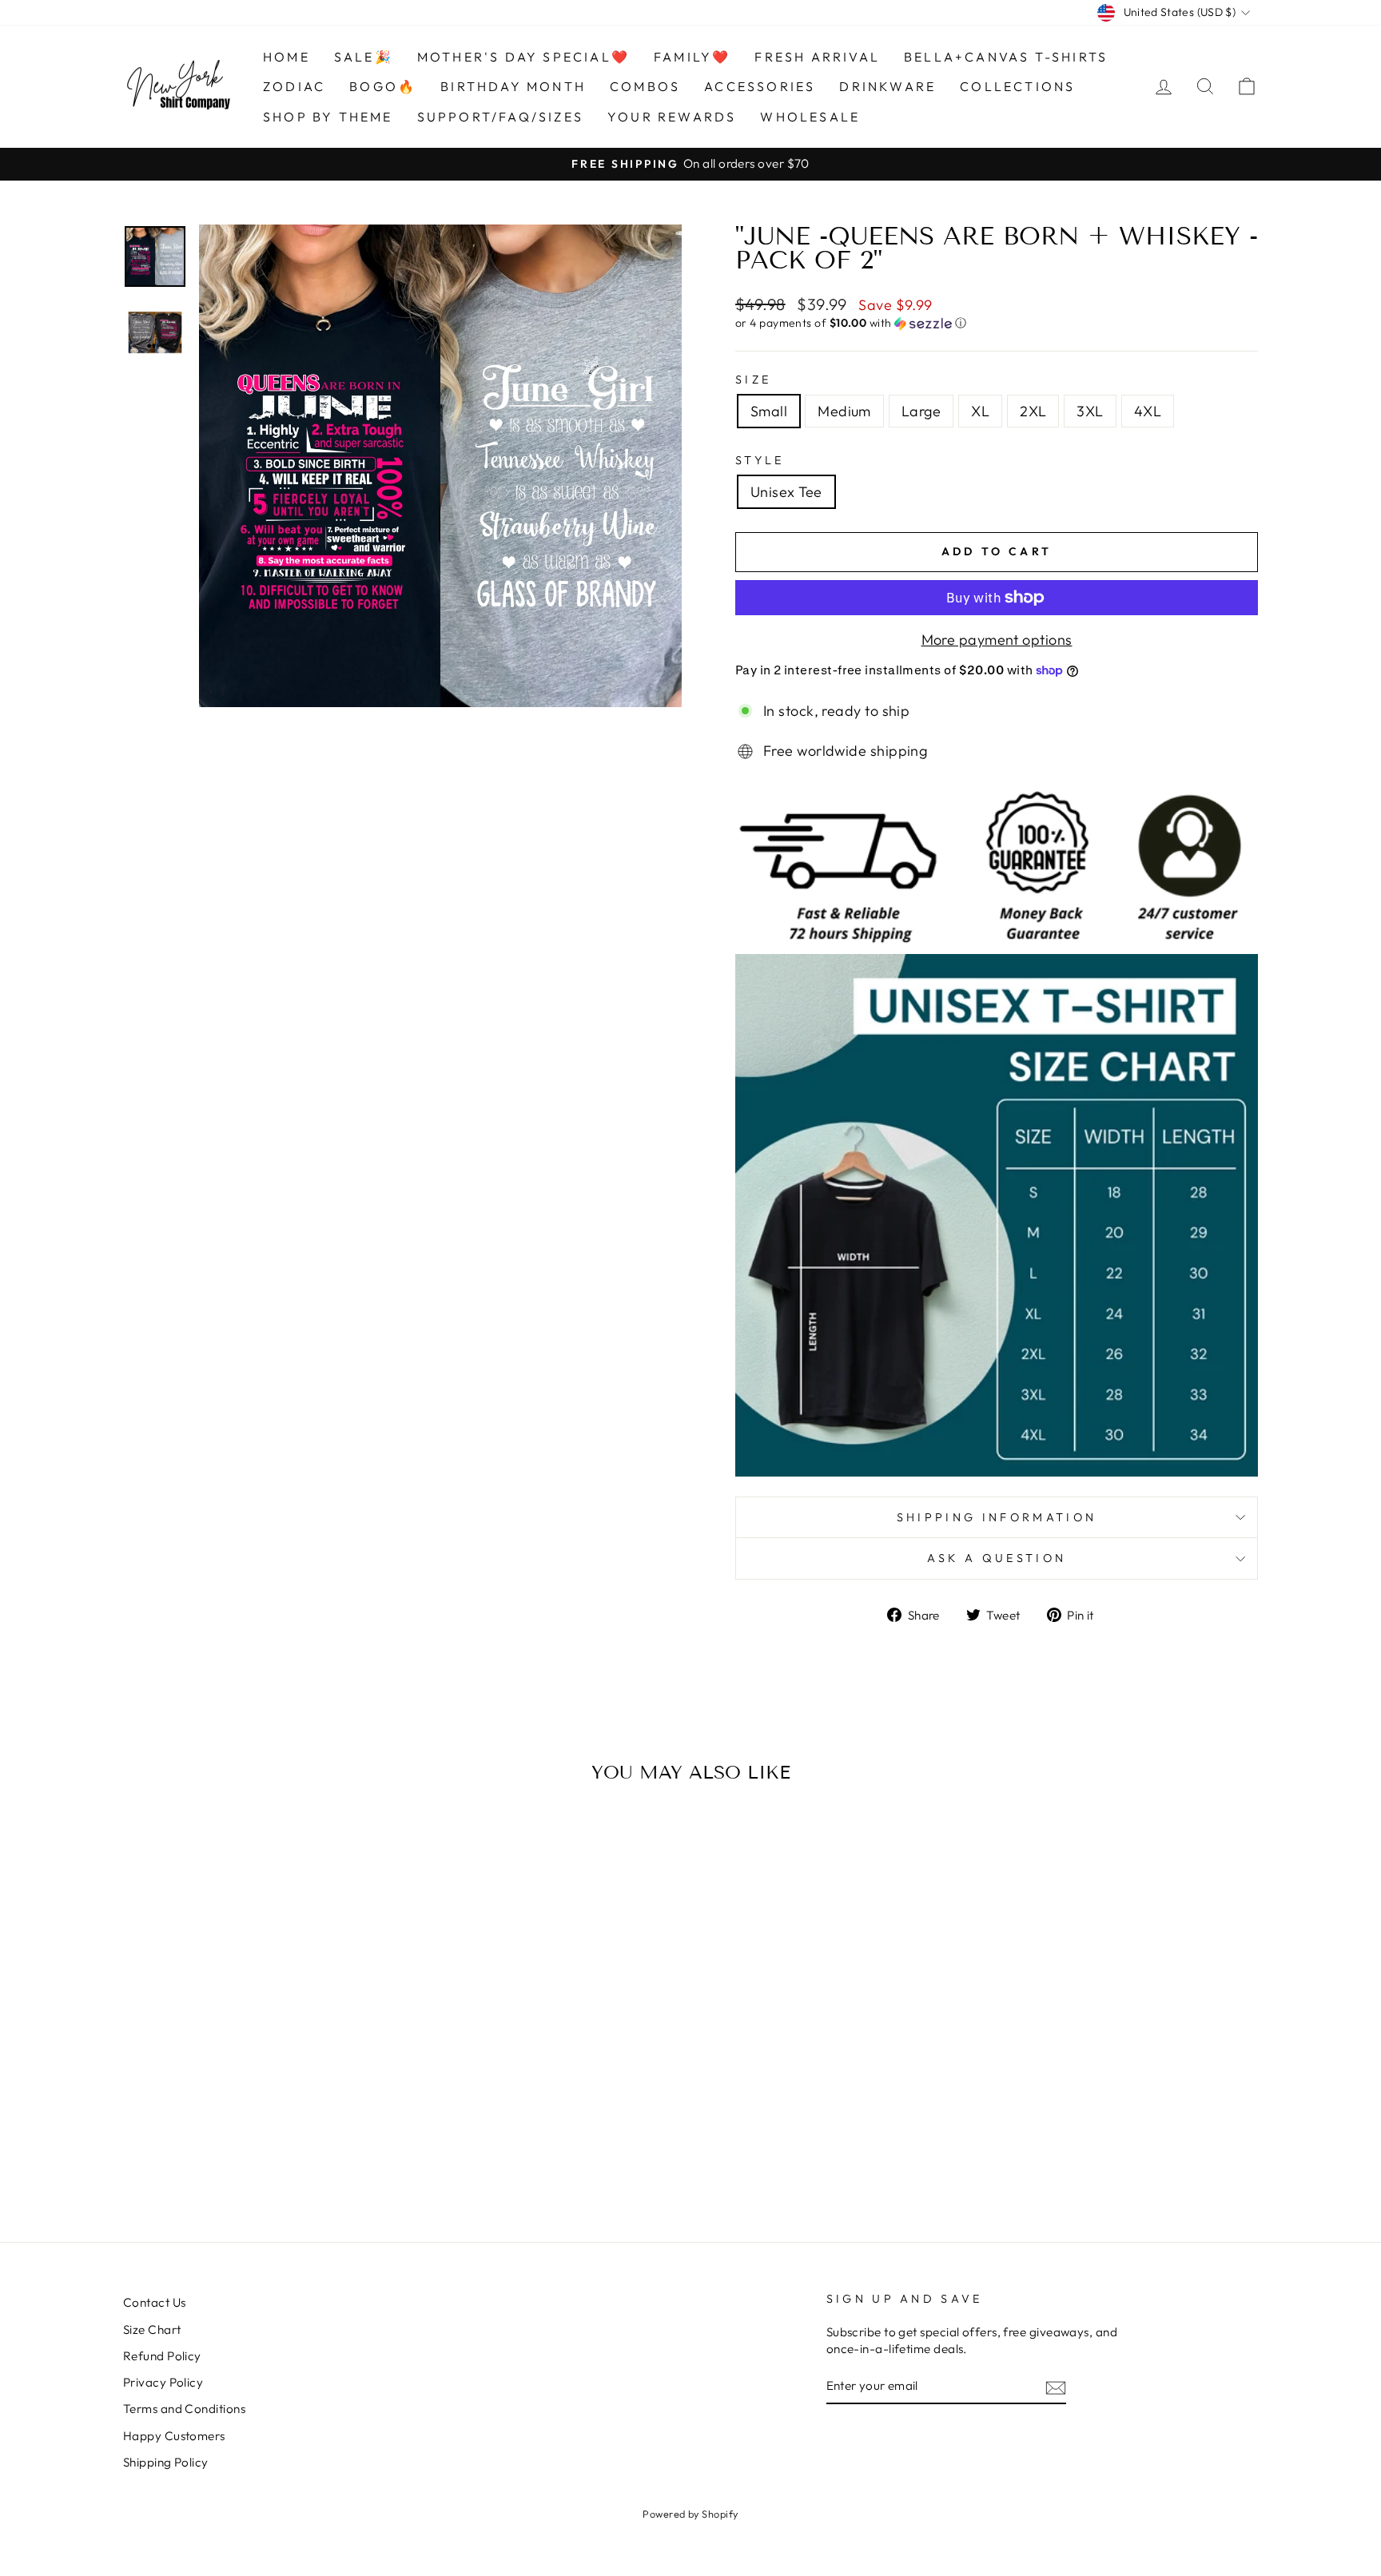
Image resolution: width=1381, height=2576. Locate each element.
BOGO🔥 (383, 86)
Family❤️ (692, 57)
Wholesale (810, 117)
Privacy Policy (163, 2382)
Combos (645, 86)
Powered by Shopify (690, 2514)
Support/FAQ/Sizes (500, 117)
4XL (1148, 411)
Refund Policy (162, 2356)
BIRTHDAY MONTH (513, 86)
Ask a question (997, 1558)
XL (980, 411)
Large (921, 411)
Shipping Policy (166, 2462)
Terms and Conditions (184, 2409)
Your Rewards (672, 117)
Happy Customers (174, 2436)
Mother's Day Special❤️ (523, 57)
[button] (997, 323)
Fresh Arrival (817, 57)
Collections (1017, 86)
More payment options (997, 640)
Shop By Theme (328, 117)
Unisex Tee (786, 492)
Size (753, 380)
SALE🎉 (364, 57)
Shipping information (997, 1517)
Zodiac (294, 86)
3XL (1090, 411)
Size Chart (152, 2330)
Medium (844, 411)
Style (760, 460)
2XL (1033, 411)
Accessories (760, 86)
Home (287, 57)
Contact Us (155, 2302)
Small (769, 411)
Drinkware (888, 86)
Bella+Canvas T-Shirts (1006, 57)
